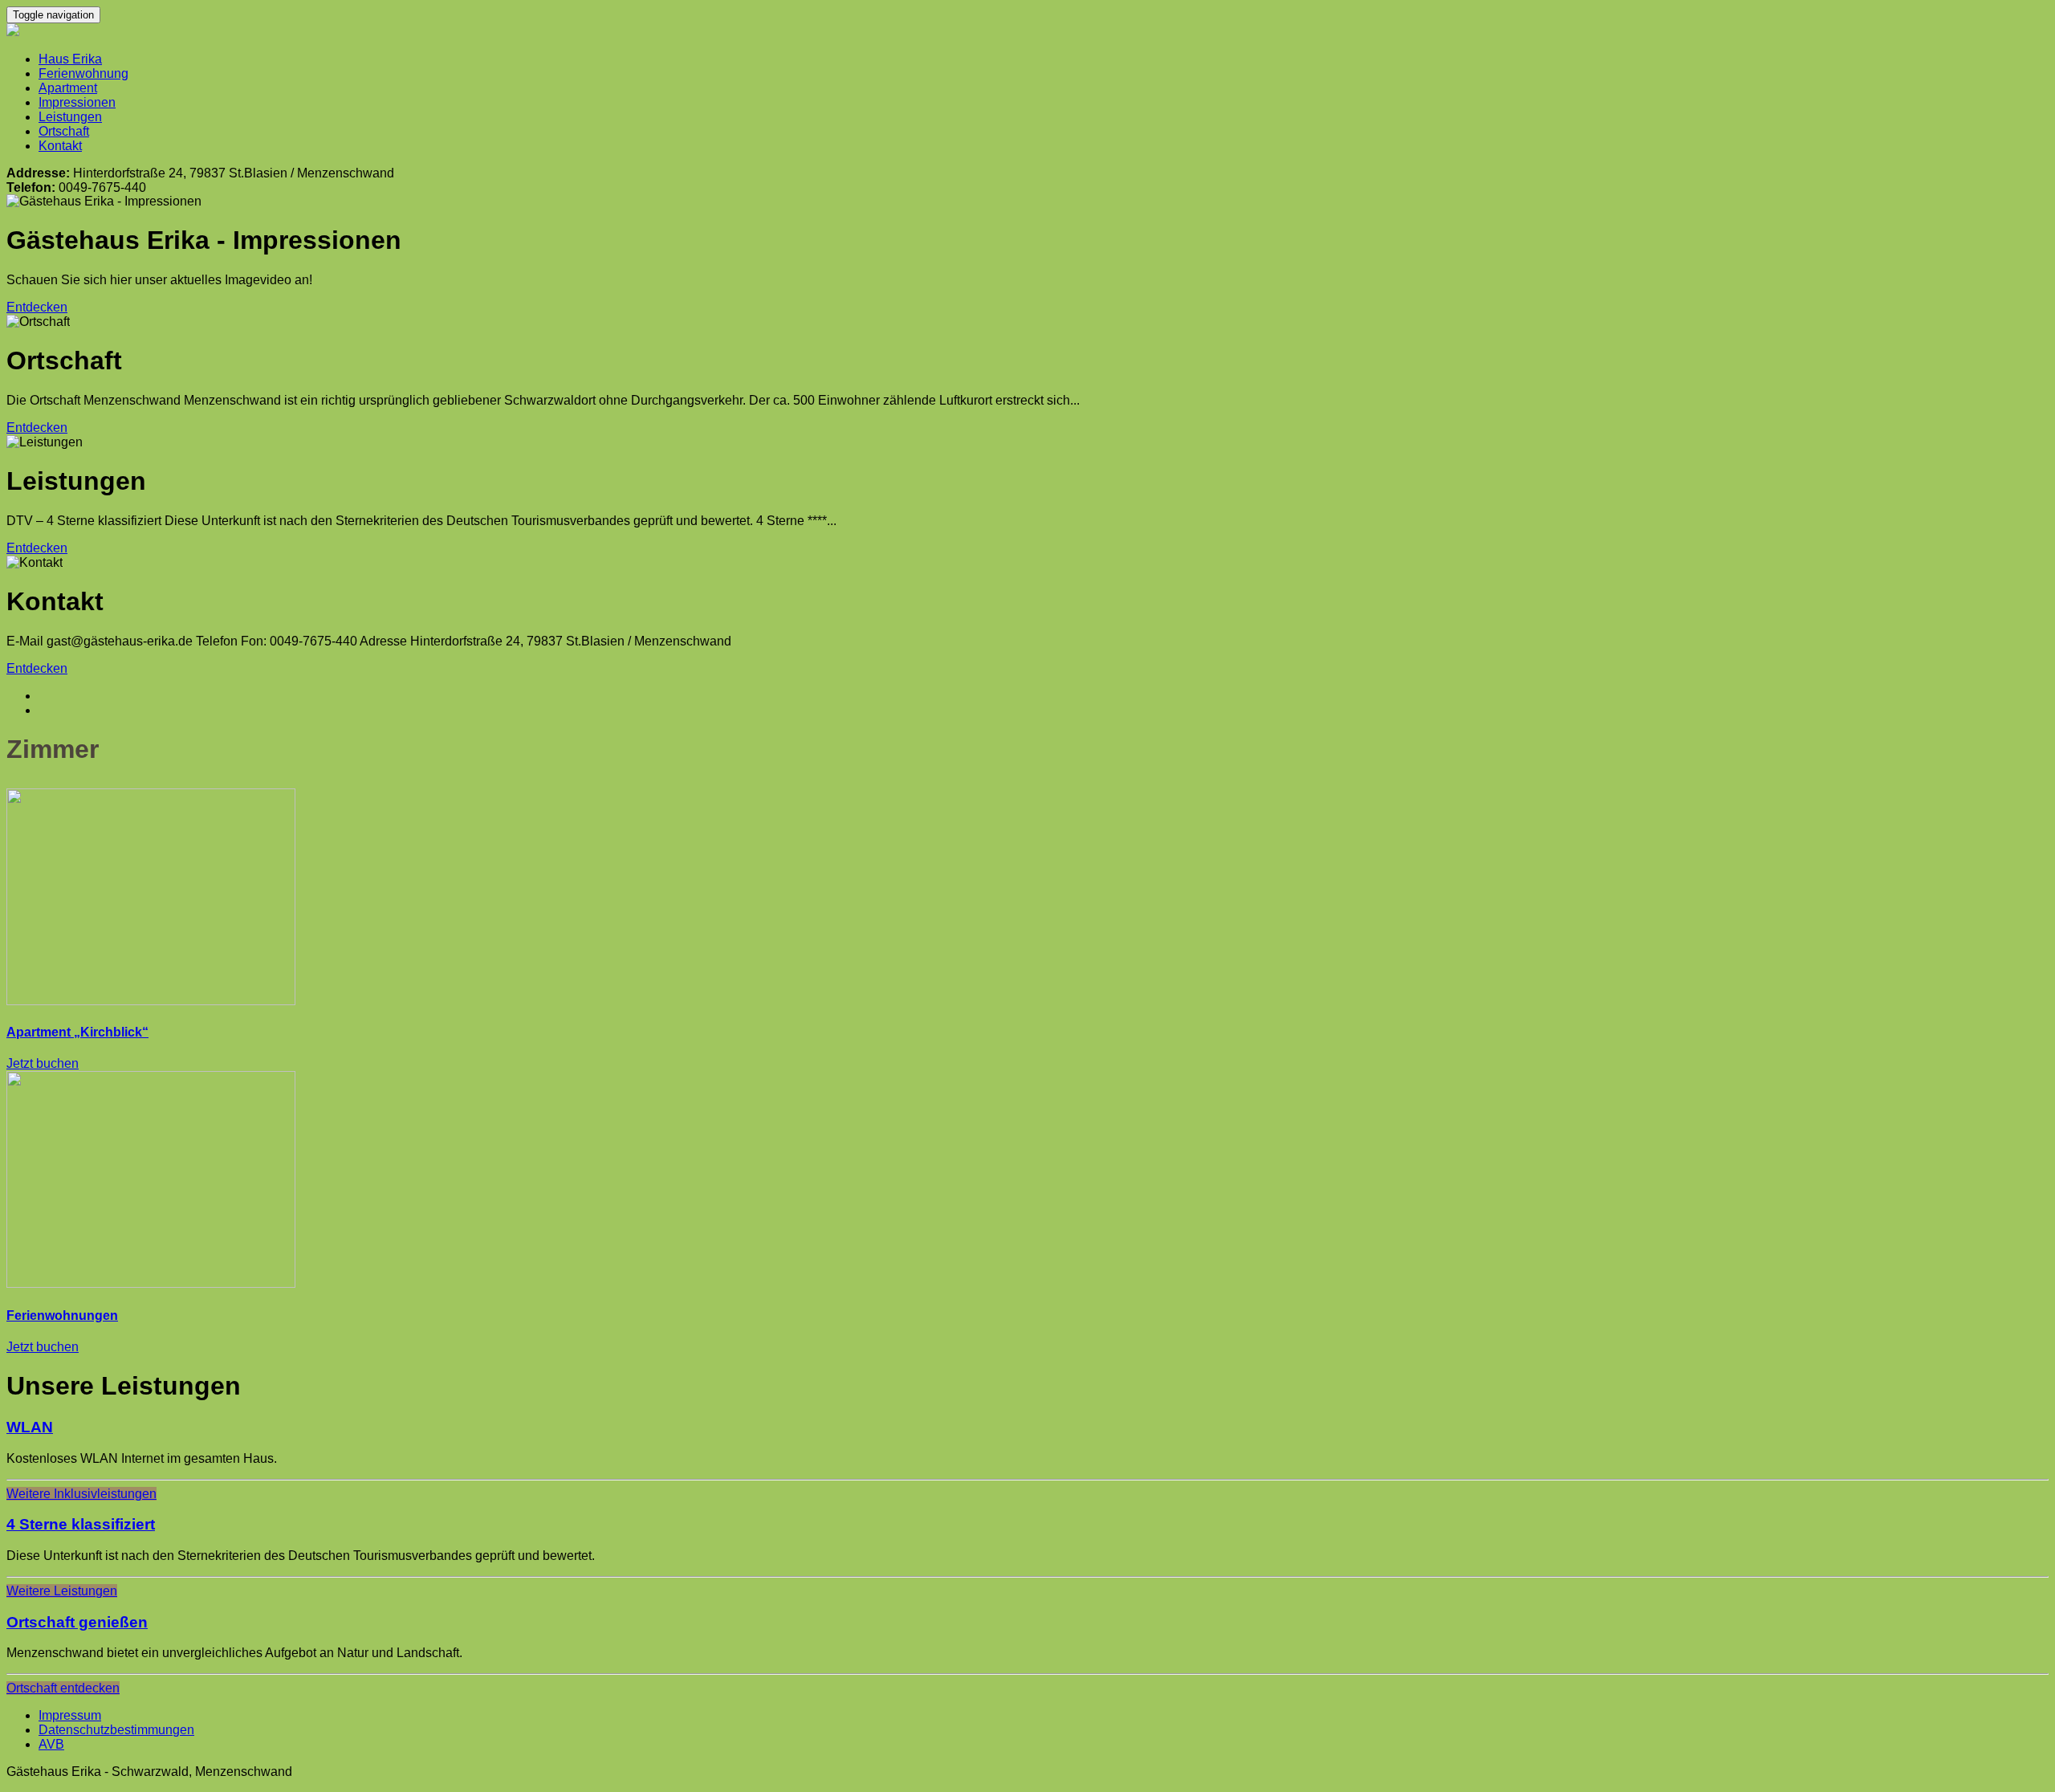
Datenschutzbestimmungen (116, 1730)
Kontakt (60, 146)
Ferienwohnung (83, 73)
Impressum (70, 1715)
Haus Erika (70, 59)
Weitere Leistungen (62, 1591)
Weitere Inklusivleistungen (81, 1494)
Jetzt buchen (43, 1063)
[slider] (1027, 456)
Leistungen (70, 117)
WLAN (30, 1427)
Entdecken (37, 307)
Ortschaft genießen (77, 1622)
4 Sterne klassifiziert (81, 1524)
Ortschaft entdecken (63, 1688)
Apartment (68, 88)
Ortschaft (64, 131)
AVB (51, 1744)
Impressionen (77, 102)
